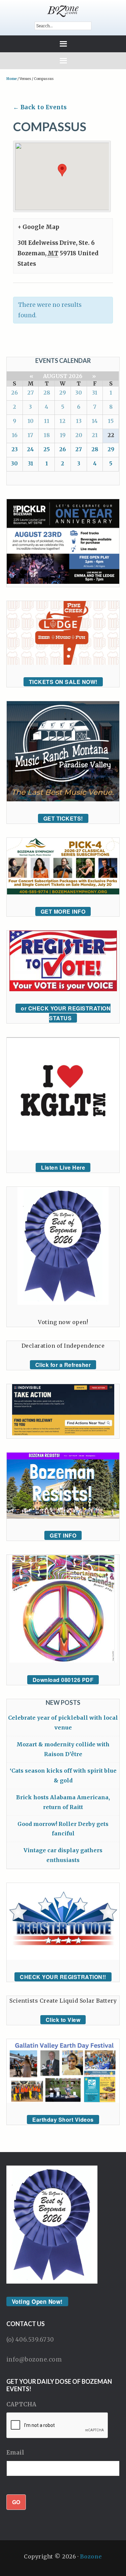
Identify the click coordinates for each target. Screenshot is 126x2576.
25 (47, 449)
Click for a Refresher (63, 1365)
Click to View (63, 2020)
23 (15, 449)
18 (47, 435)
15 (111, 421)
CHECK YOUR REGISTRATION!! (63, 1977)
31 (95, 393)
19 (63, 435)
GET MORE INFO (63, 911)
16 (15, 435)
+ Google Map (38, 227)
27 (31, 393)
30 (79, 393)
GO (16, 2502)
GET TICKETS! (63, 818)
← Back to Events (40, 107)
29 (62, 393)
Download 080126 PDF (63, 1680)
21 (95, 435)
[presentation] (57, 2426)
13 (79, 421)
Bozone (91, 2556)
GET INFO (63, 1535)
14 (95, 421)
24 (30, 449)
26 (14, 393)
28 (47, 393)
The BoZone (63, 11)
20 (79, 435)
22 (111, 435)
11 (47, 421)
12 (62, 421)
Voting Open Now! (37, 2301)
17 (30, 435)
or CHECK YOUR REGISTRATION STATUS (66, 1013)
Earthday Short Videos (63, 2120)
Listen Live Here (63, 1167)
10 (31, 421)
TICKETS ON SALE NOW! (63, 682)
